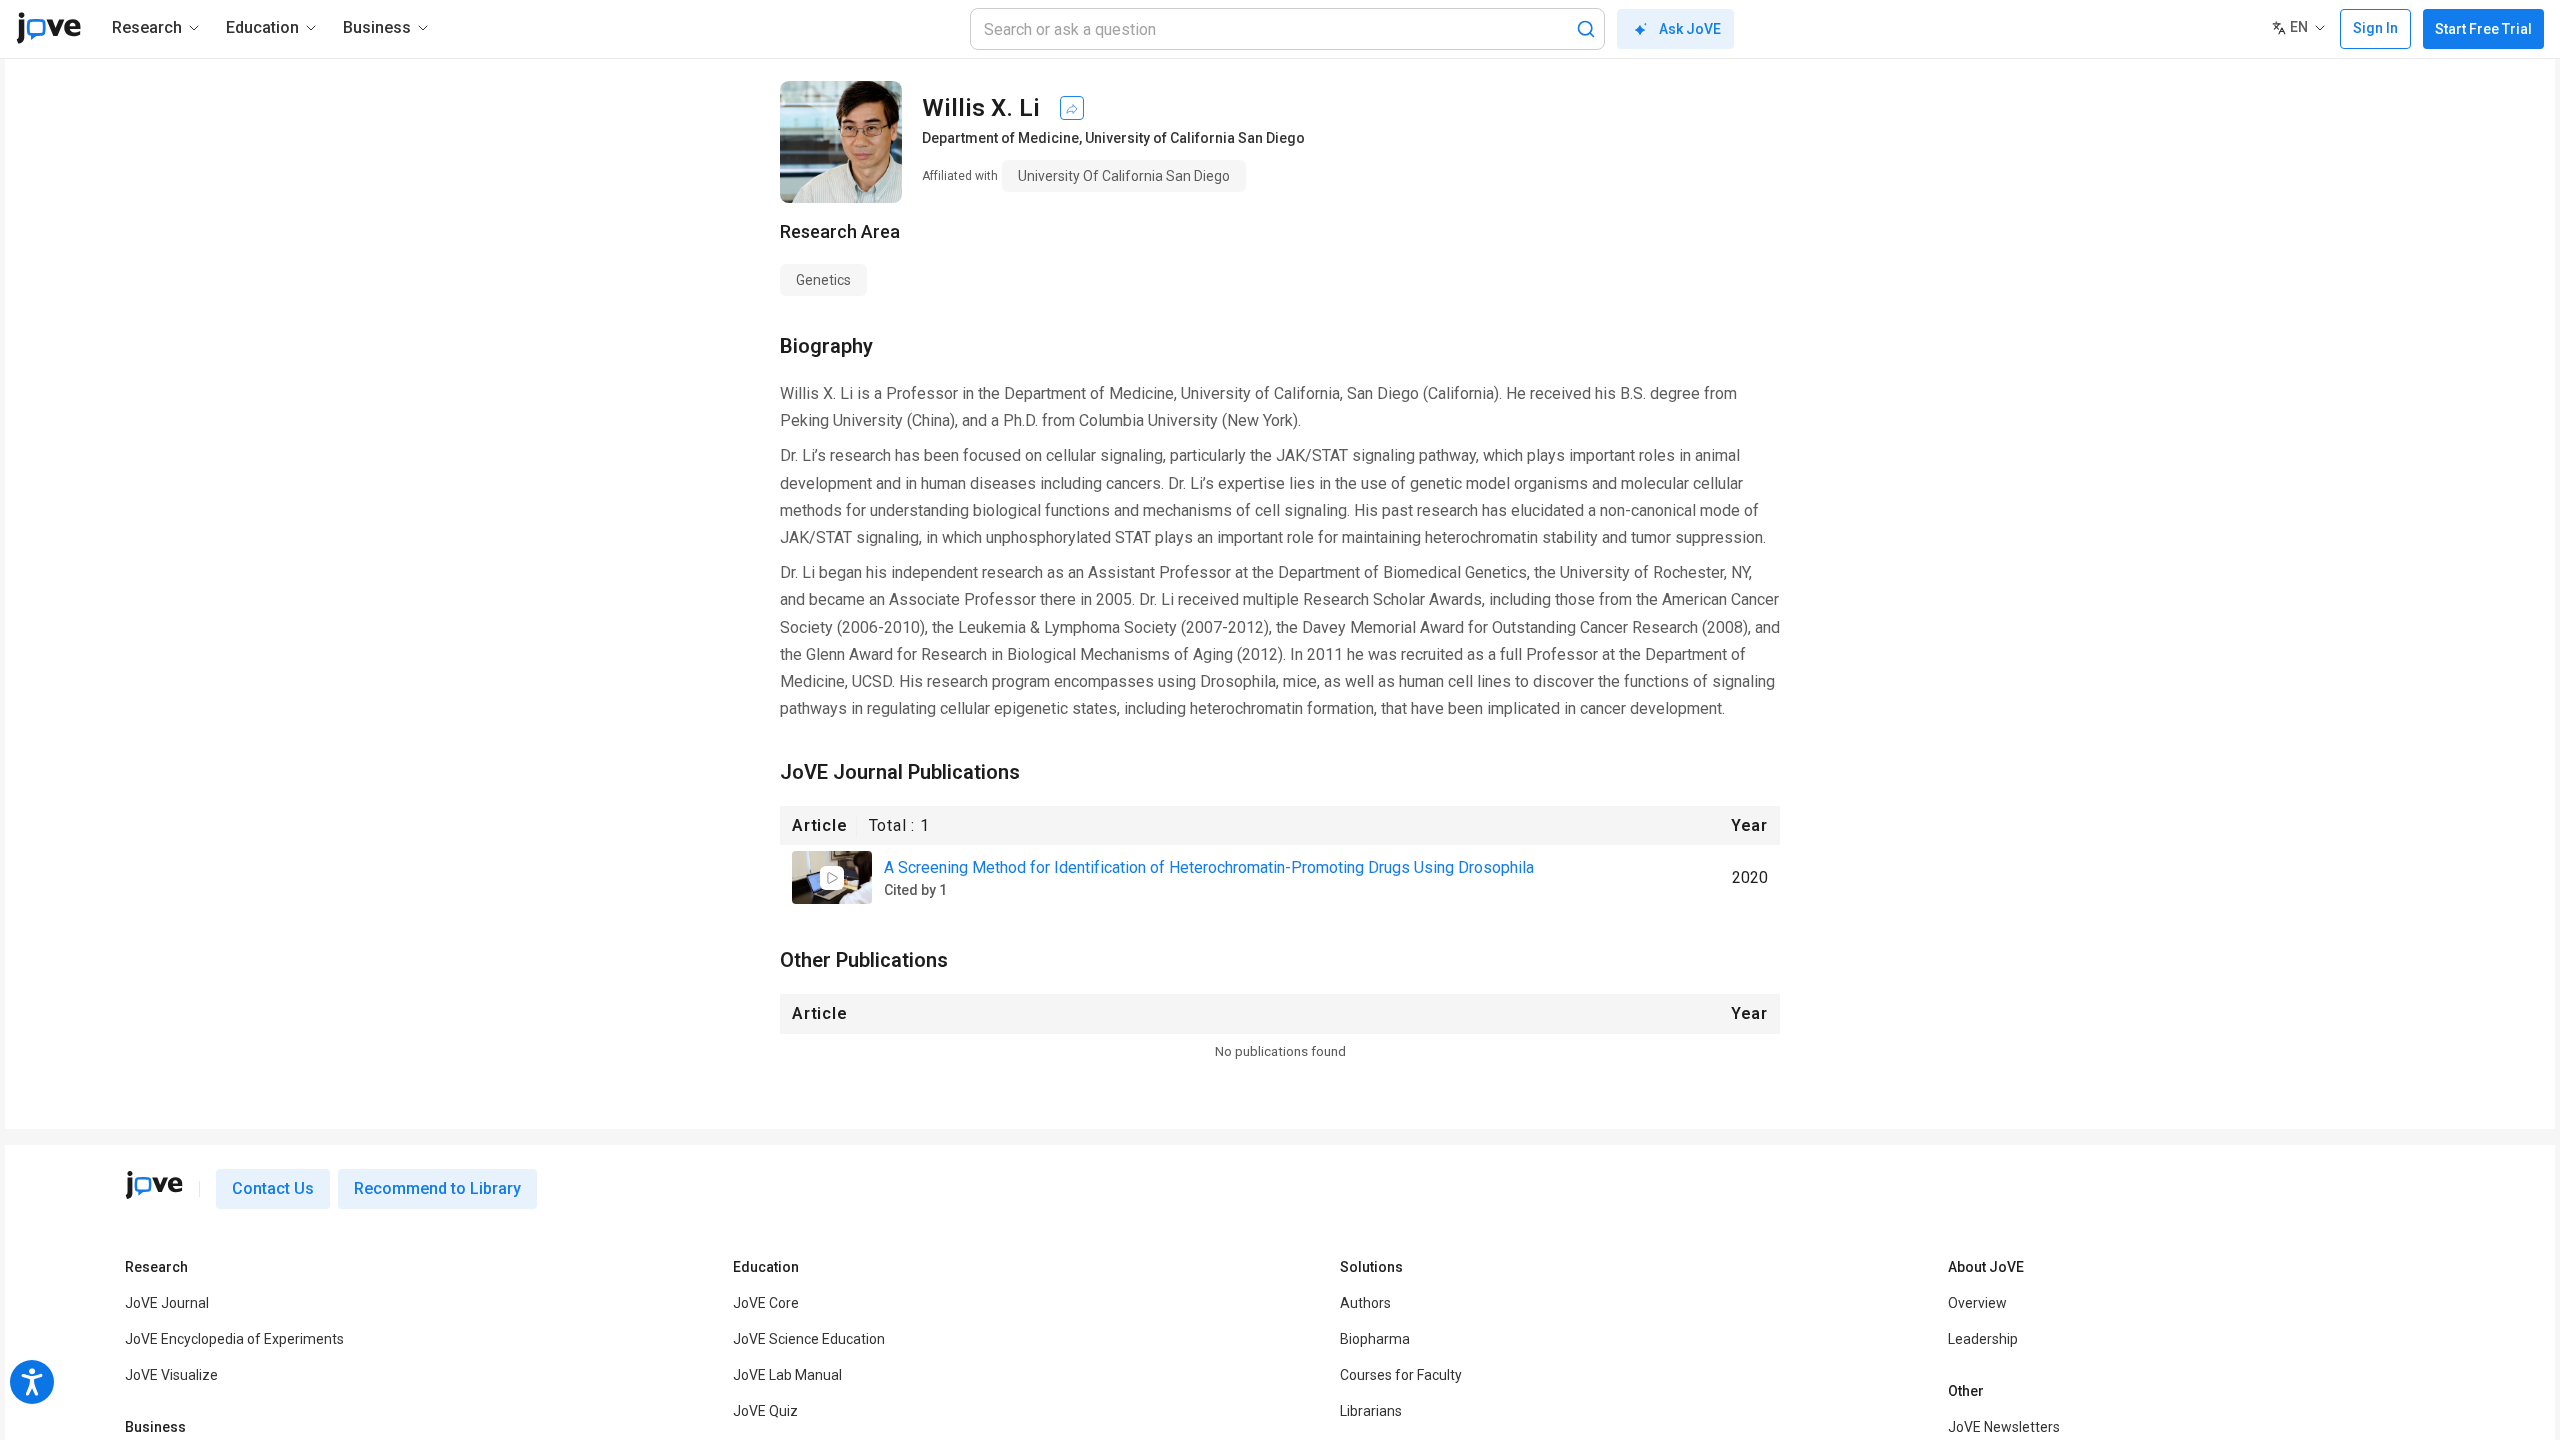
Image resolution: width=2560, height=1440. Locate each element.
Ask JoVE (1690, 29)
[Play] (832, 878)
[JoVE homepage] (154, 1185)
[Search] (1586, 29)
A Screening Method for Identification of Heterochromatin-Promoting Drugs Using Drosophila (1209, 867)
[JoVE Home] (48, 28)
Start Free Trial (2483, 29)
